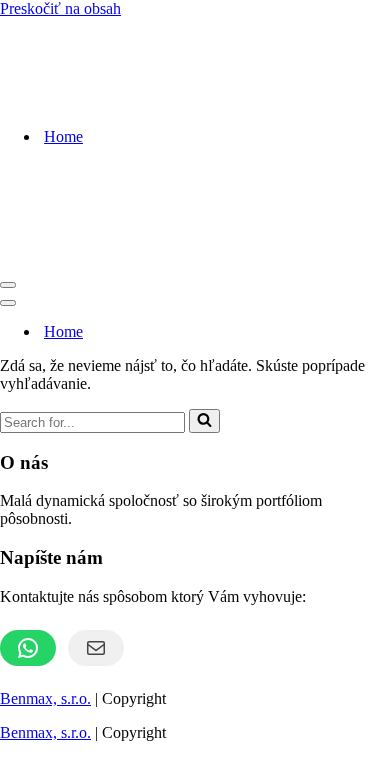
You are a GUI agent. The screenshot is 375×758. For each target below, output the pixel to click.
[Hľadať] (204, 421)
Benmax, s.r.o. (45, 698)
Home (63, 136)
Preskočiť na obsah (60, 8)
